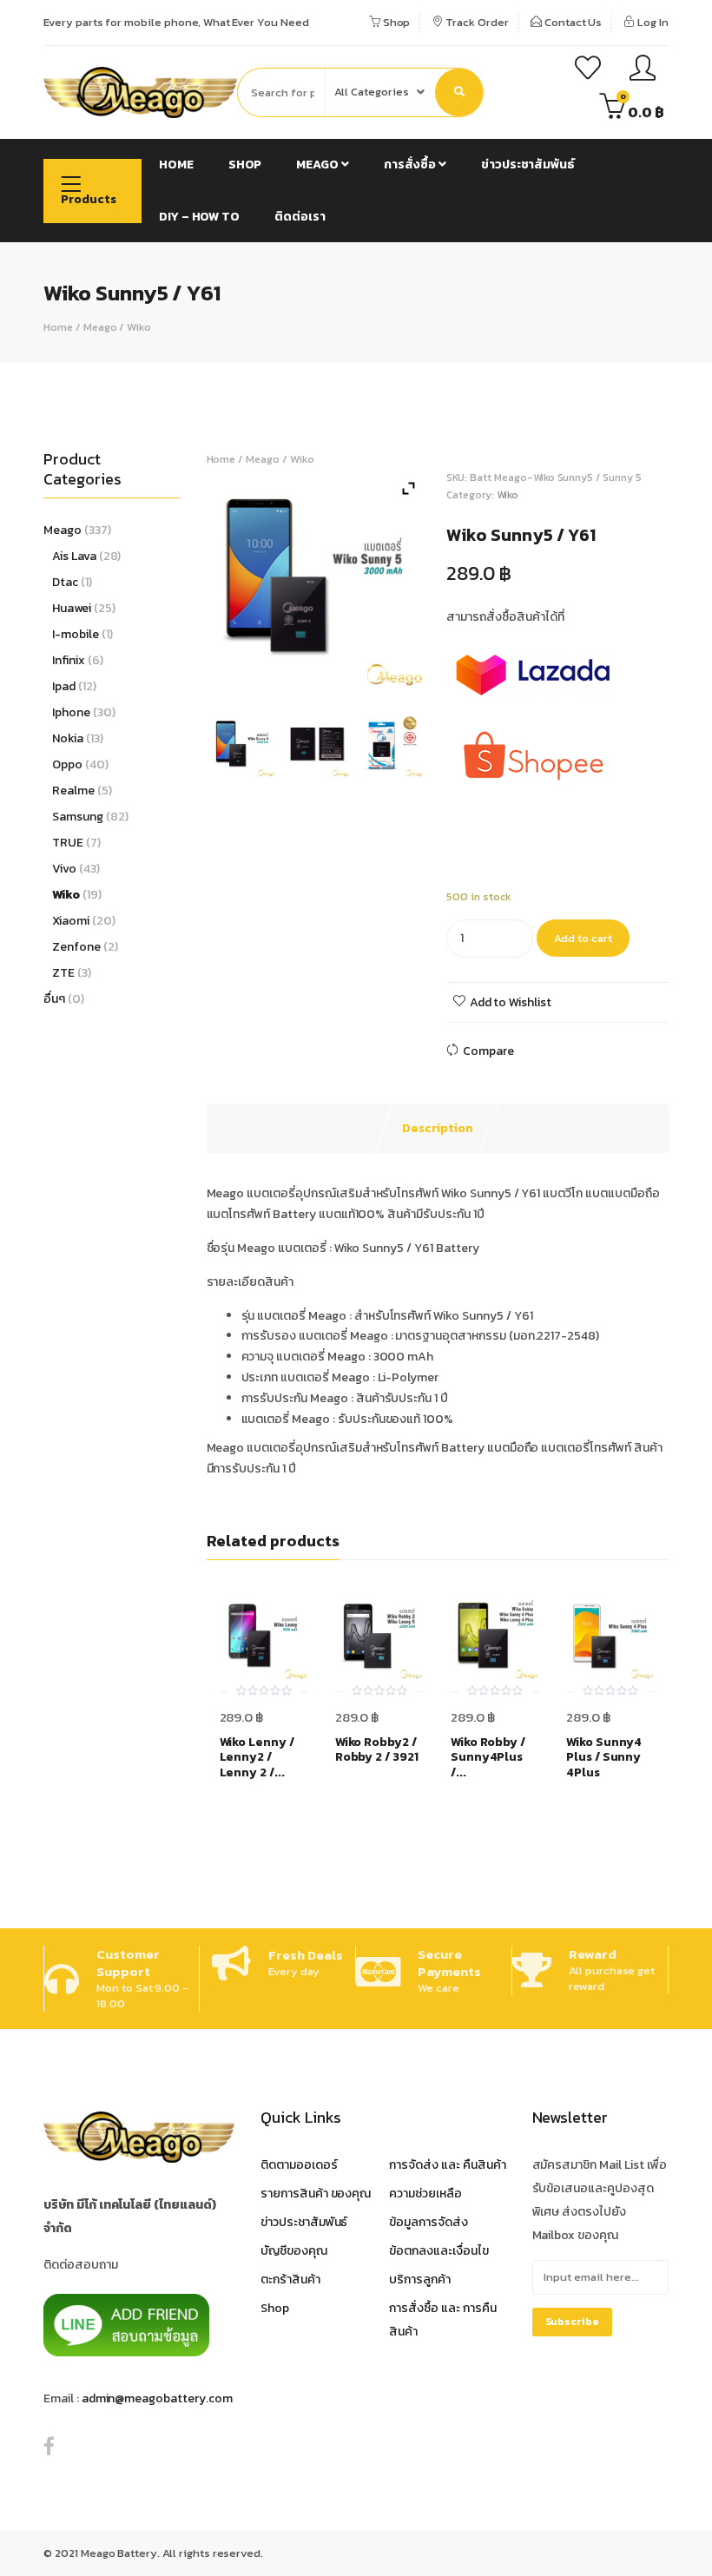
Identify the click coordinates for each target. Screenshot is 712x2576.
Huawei (72, 608)
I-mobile (76, 634)
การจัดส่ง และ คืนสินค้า (447, 2165)
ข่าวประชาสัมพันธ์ (528, 165)
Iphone (71, 712)
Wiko (139, 327)
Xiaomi (71, 921)
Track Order (475, 22)
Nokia (68, 738)
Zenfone (76, 947)
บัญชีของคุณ (294, 2251)
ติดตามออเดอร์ (299, 2165)
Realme (73, 791)
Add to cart (583, 938)
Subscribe (573, 2322)
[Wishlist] (588, 70)
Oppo (67, 764)
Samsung (78, 817)
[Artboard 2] (317, 745)
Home (176, 165)
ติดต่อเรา (300, 217)
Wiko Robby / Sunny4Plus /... (488, 1758)
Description (438, 1128)
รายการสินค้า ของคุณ (316, 2194)
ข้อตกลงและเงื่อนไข (438, 2251)
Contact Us (572, 22)
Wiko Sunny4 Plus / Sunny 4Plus (604, 1758)
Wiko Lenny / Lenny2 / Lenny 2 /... (257, 1758)
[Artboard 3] (391, 745)
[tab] (438, 1129)
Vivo (64, 869)
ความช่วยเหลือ (425, 2194)
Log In (652, 22)
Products (89, 199)
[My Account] (643, 70)
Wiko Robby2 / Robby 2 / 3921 (377, 1750)
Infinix (69, 660)
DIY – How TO (199, 217)
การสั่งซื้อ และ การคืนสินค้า (442, 2320)
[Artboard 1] (244, 745)
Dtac (65, 582)
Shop (396, 22)
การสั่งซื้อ (411, 165)
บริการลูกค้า (420, 2280)
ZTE (63, 973)
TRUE (68, 843)
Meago (319, 165)
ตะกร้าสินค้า (290, 2280)
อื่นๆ (54, 999)
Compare (488, 1051)
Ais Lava (74, 556)
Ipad (64, 686)
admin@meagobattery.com (157, 2398)
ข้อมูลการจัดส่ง (429, 2222)
